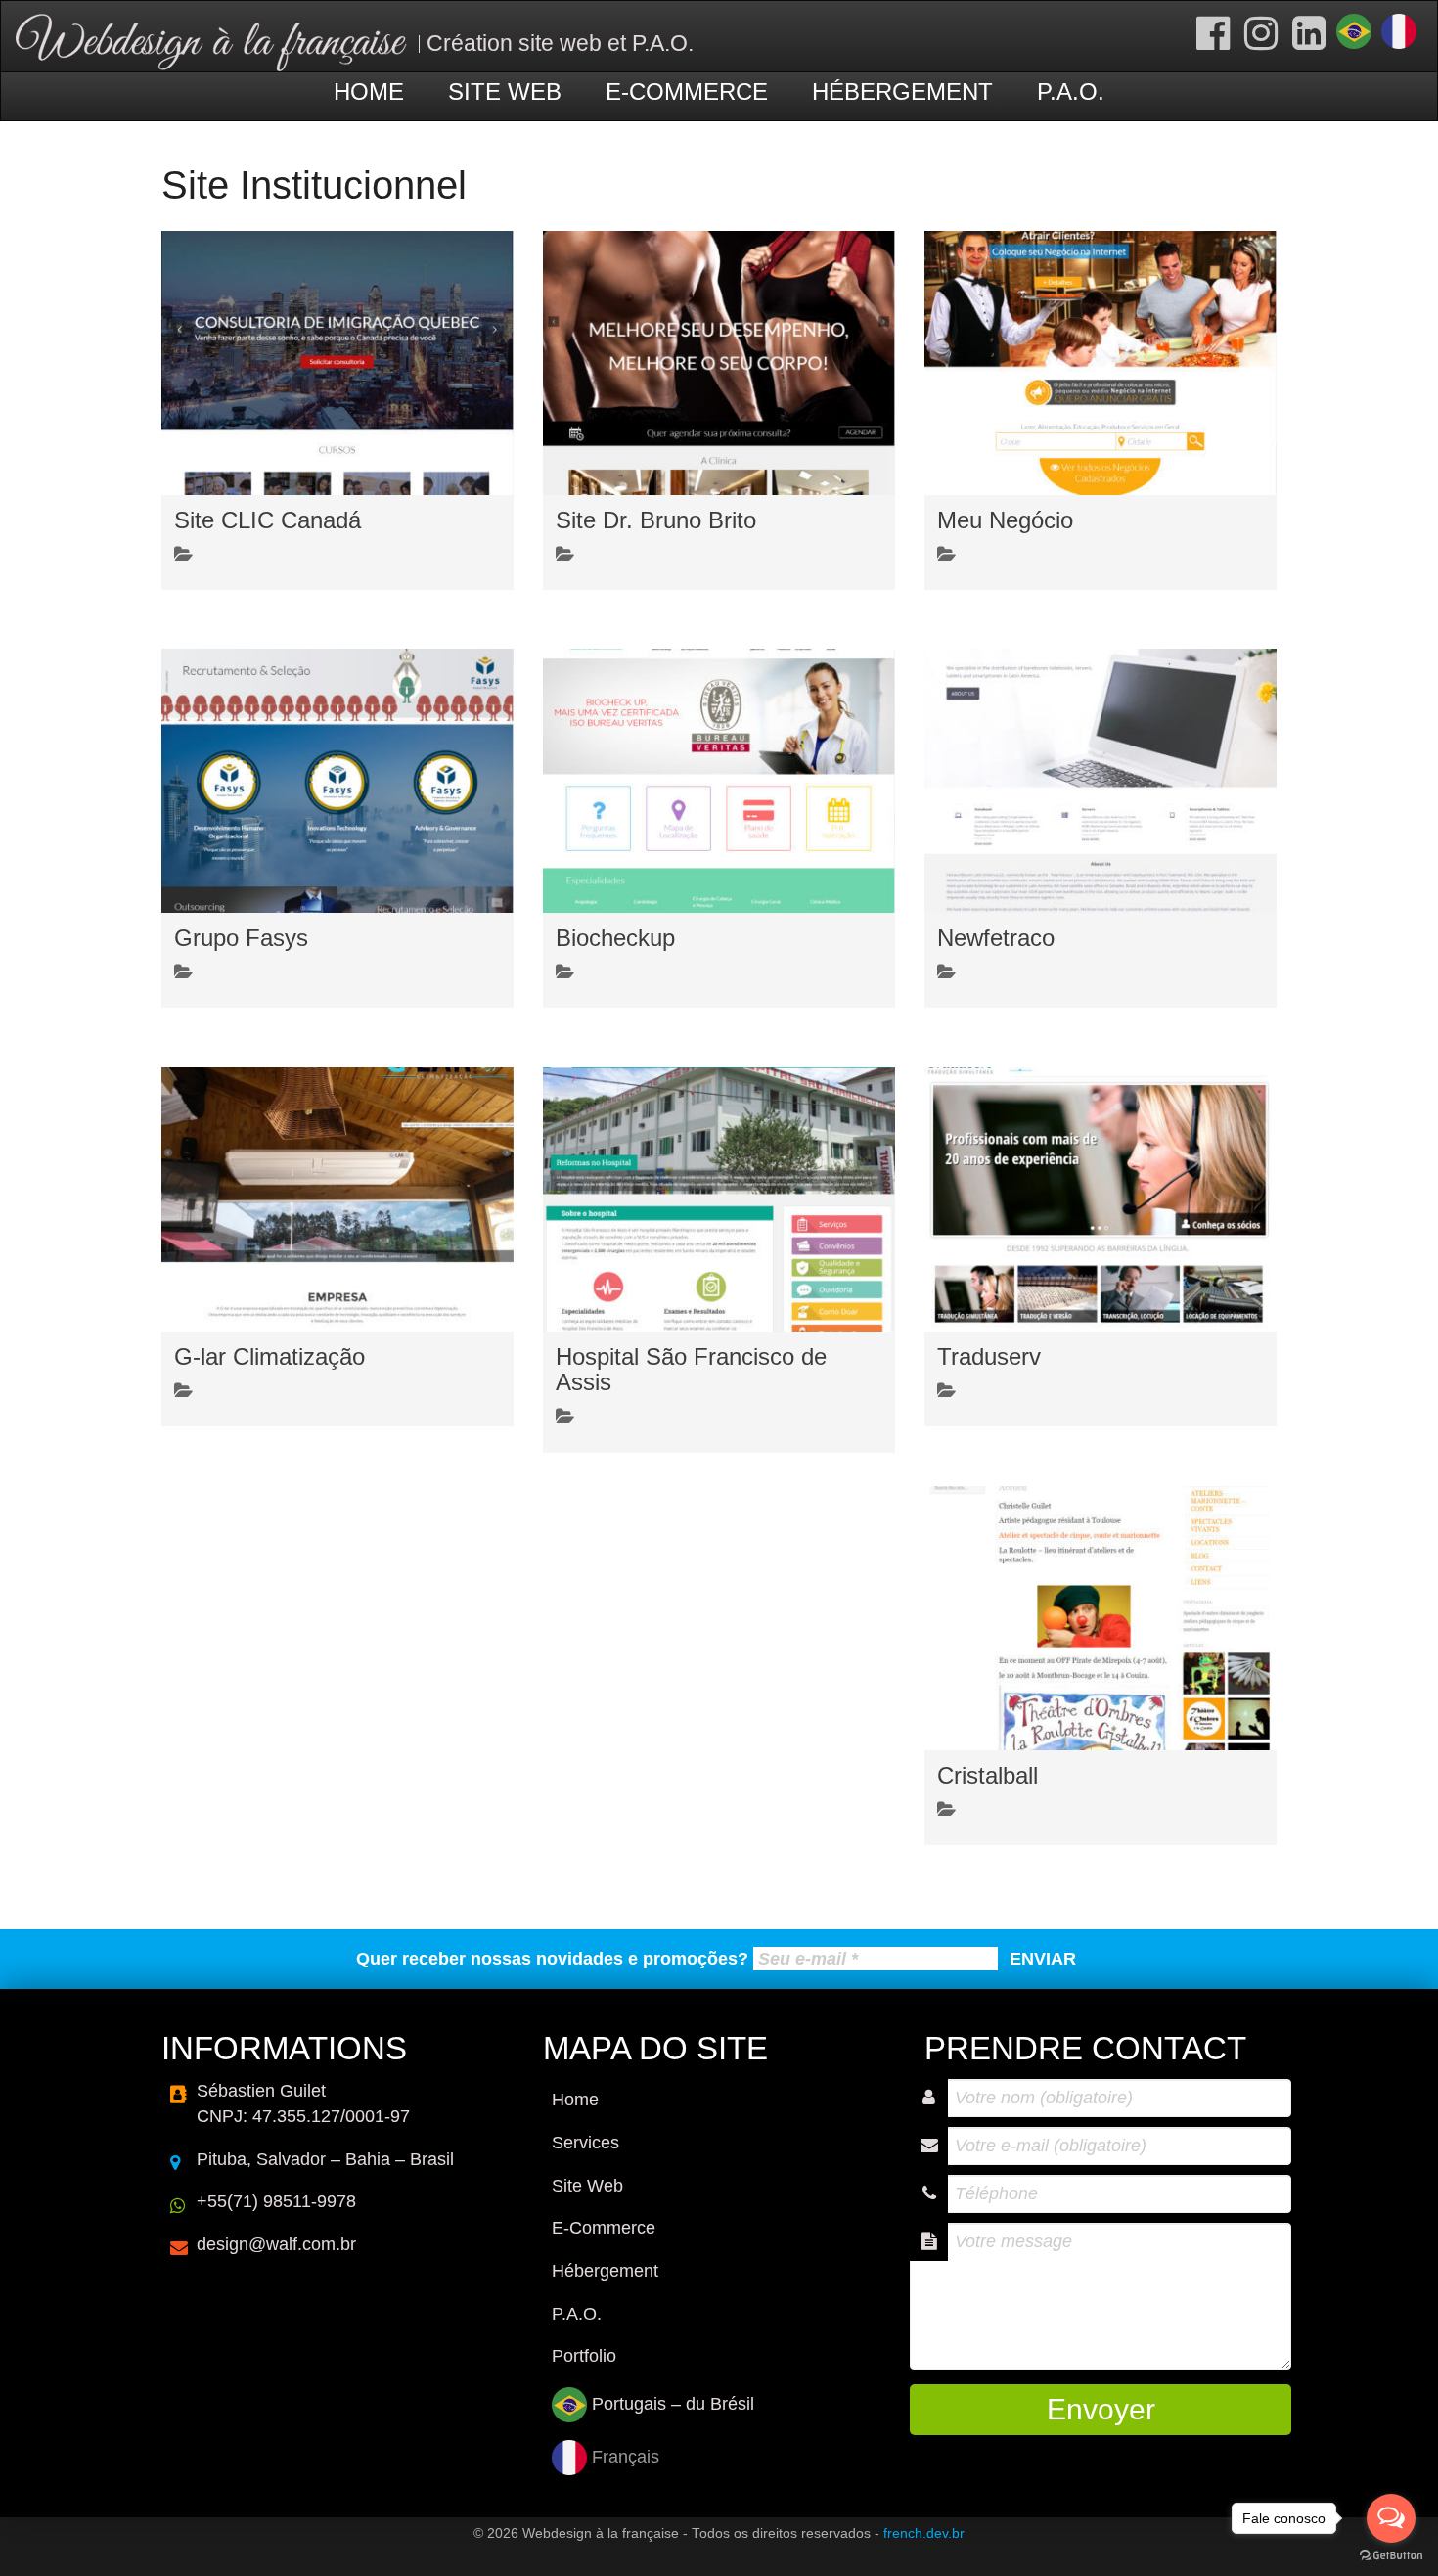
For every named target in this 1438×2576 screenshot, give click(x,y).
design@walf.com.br (276, 2244)
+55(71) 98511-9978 (276, 2201)
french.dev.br (924, 2533)
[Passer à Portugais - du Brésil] (1354, 31)
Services (585, 2143)
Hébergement (902, 91)
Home (369, 91)
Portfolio (584, 2356)
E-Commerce (687, 91)
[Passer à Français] (1399, 31)
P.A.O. (1071, 91)
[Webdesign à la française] (211, 41)
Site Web (505, 91)
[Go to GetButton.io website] (1391, 2556)
